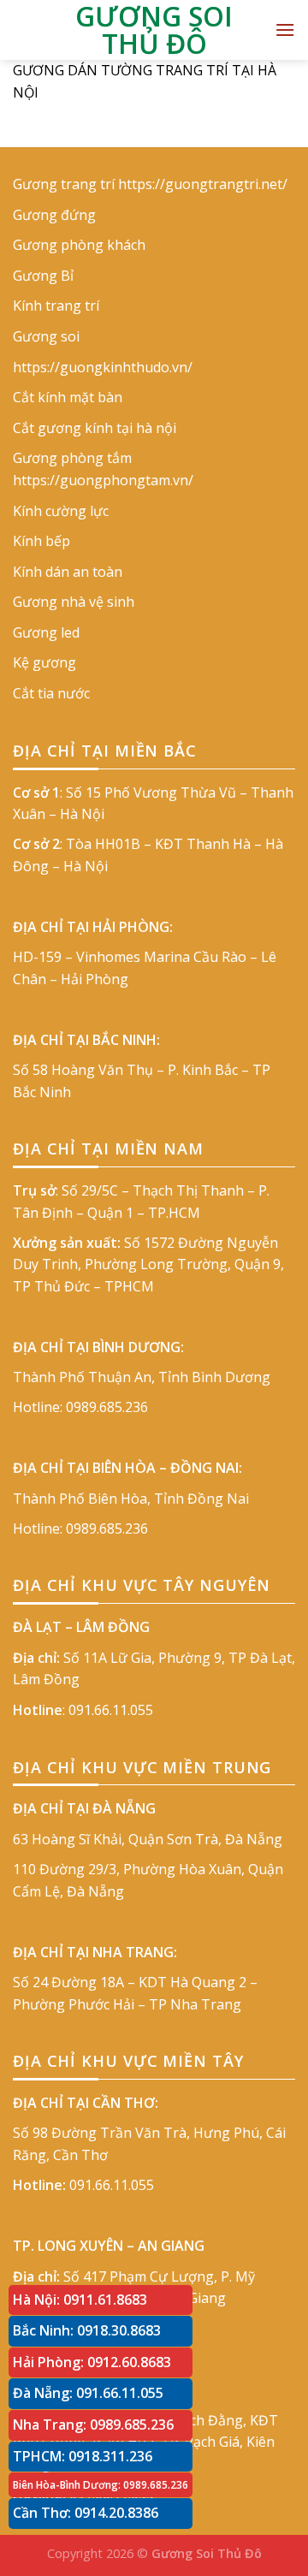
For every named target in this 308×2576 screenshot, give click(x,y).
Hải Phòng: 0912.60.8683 (92, 2362)
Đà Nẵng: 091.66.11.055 (88, 2393)
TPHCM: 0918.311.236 (83, 2456)
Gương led (46, 632)
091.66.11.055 (111, 1710)
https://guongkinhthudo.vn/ (103, 367)
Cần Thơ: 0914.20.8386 (86, 2513)
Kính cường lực (61, 511)
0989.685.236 (107, 1407)
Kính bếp (41, 541)
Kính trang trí (56, 306)
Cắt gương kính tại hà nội (95, 428)
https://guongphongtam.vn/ (103, 480)
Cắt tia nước (51, 693)
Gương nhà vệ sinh (74, 602)
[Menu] (285, 30)
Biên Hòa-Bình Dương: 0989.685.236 (101, 2485)
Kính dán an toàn (68, 572)
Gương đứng (54, 215)
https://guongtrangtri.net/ (203, 184)
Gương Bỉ (43, 276)
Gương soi (46, 336)
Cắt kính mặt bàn (68, 397)
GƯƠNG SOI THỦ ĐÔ (154, 30)
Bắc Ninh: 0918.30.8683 (87, 2330)
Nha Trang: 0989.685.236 (93, 2425)
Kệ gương (44, 662)
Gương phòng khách (79, 245)
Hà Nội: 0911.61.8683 (80, 2300)
